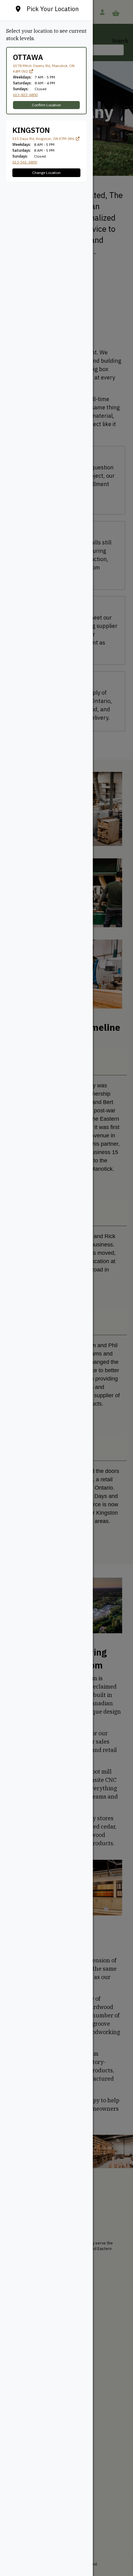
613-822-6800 (25, 95)
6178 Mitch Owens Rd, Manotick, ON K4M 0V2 (44, 68)
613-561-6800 (25, 162)
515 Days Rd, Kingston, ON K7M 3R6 (44, 139)
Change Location (46, 173)
